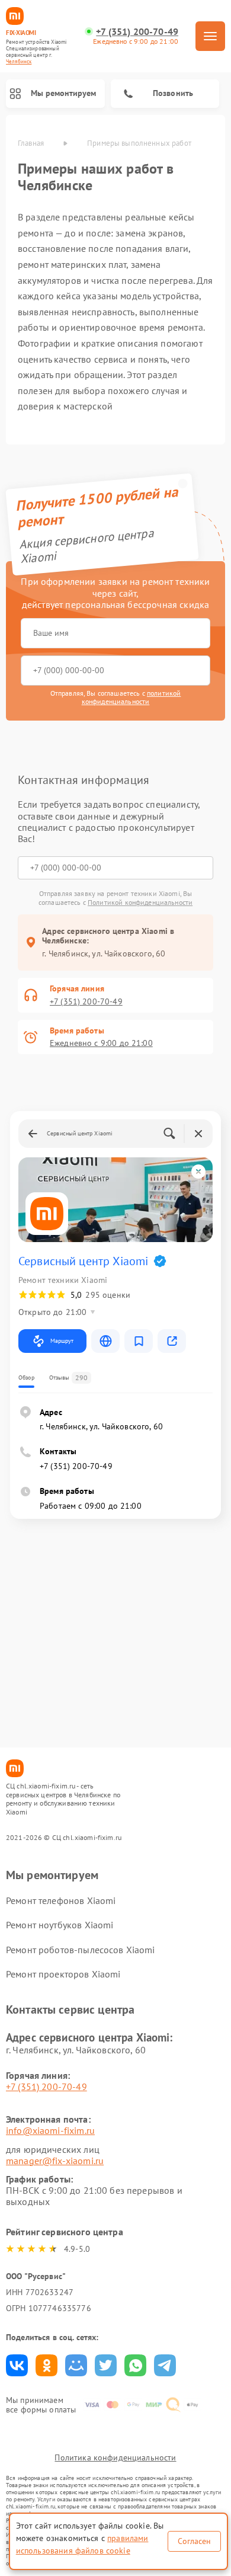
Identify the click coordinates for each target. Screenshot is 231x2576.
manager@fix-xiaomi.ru (55, 2161)
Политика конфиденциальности (115, 2457)
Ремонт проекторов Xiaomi (63, 1974)
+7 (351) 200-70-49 (137, 32)
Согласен (194, 2541)
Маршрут (62, 1341)
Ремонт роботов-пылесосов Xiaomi (81, 1950)
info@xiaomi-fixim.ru (50, 2130)
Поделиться (17, 2365)
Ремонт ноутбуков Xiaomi (60, 1925)
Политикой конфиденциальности (140, 902)
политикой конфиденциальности (131, 697)
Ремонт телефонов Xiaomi (61, 1900)
